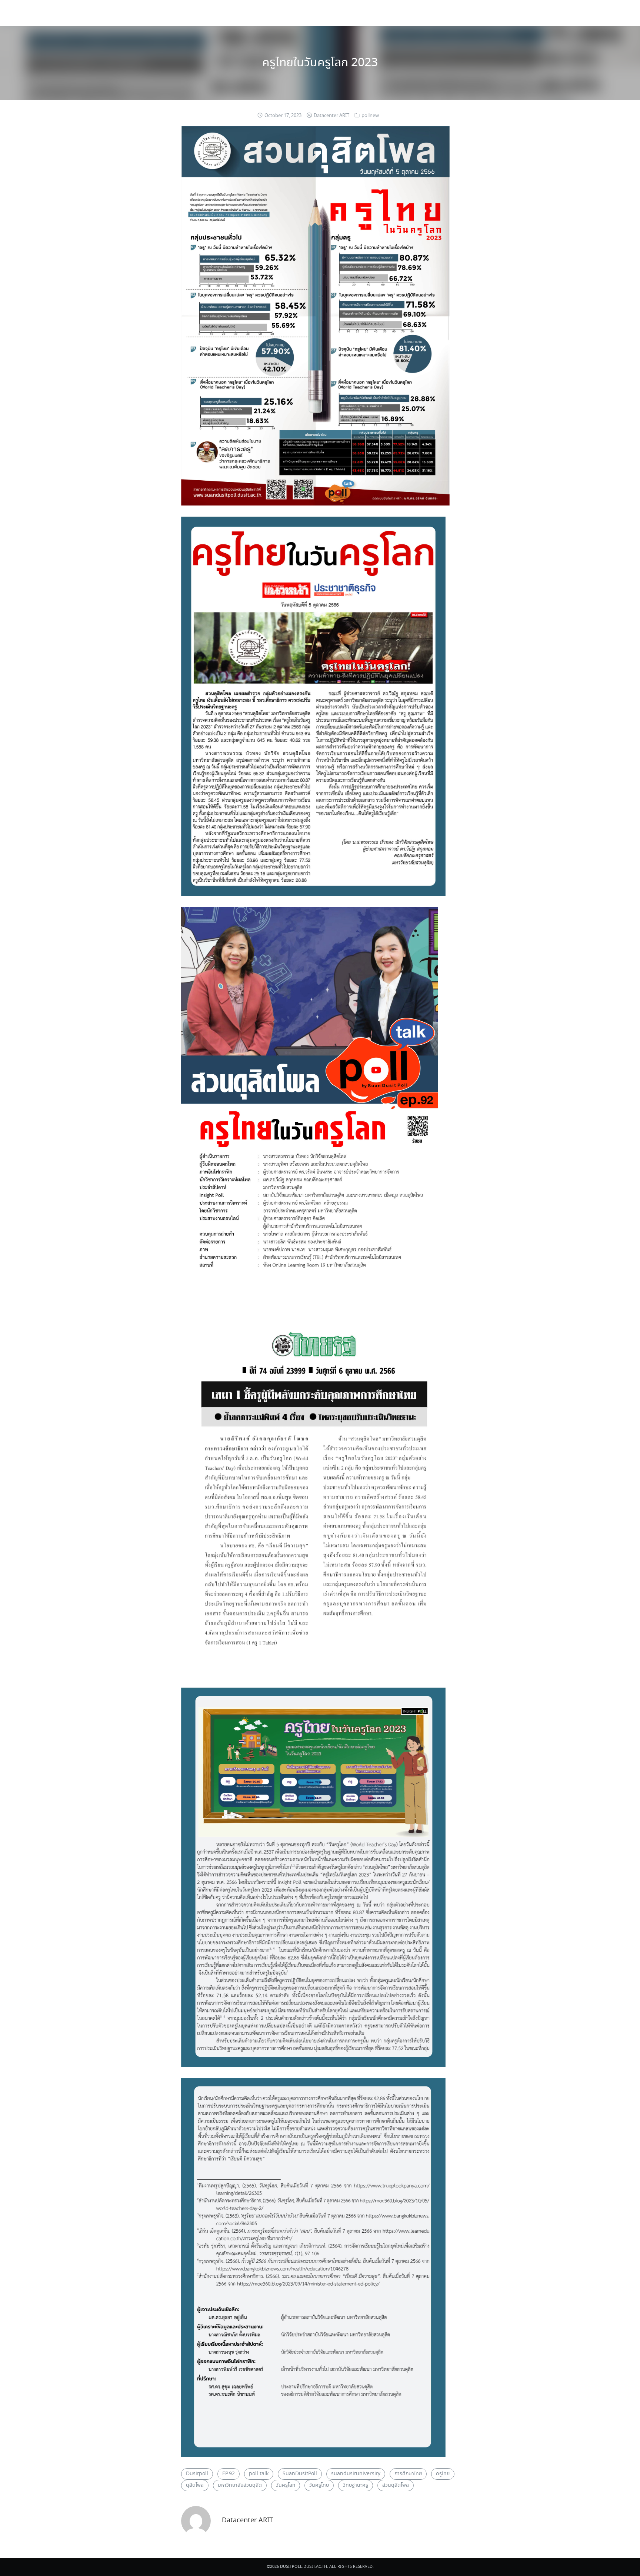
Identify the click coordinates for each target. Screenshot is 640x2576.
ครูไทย (443, 2474)
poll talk (259, 2474)
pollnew (370, 116)
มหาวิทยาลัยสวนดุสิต (240, 2485)
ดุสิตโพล (195, 2485)
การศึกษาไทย (408, 2474)
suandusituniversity (356, 2474)
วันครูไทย (319, 2485)
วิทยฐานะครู (356, 2485)
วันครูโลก (286, 2485)
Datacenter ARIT (331, 116)
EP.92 (229, 2474)
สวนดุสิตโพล (396, 2485)
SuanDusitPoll (300, 2474)
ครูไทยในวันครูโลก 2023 (320, 63)
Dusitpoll (197, 2474)
